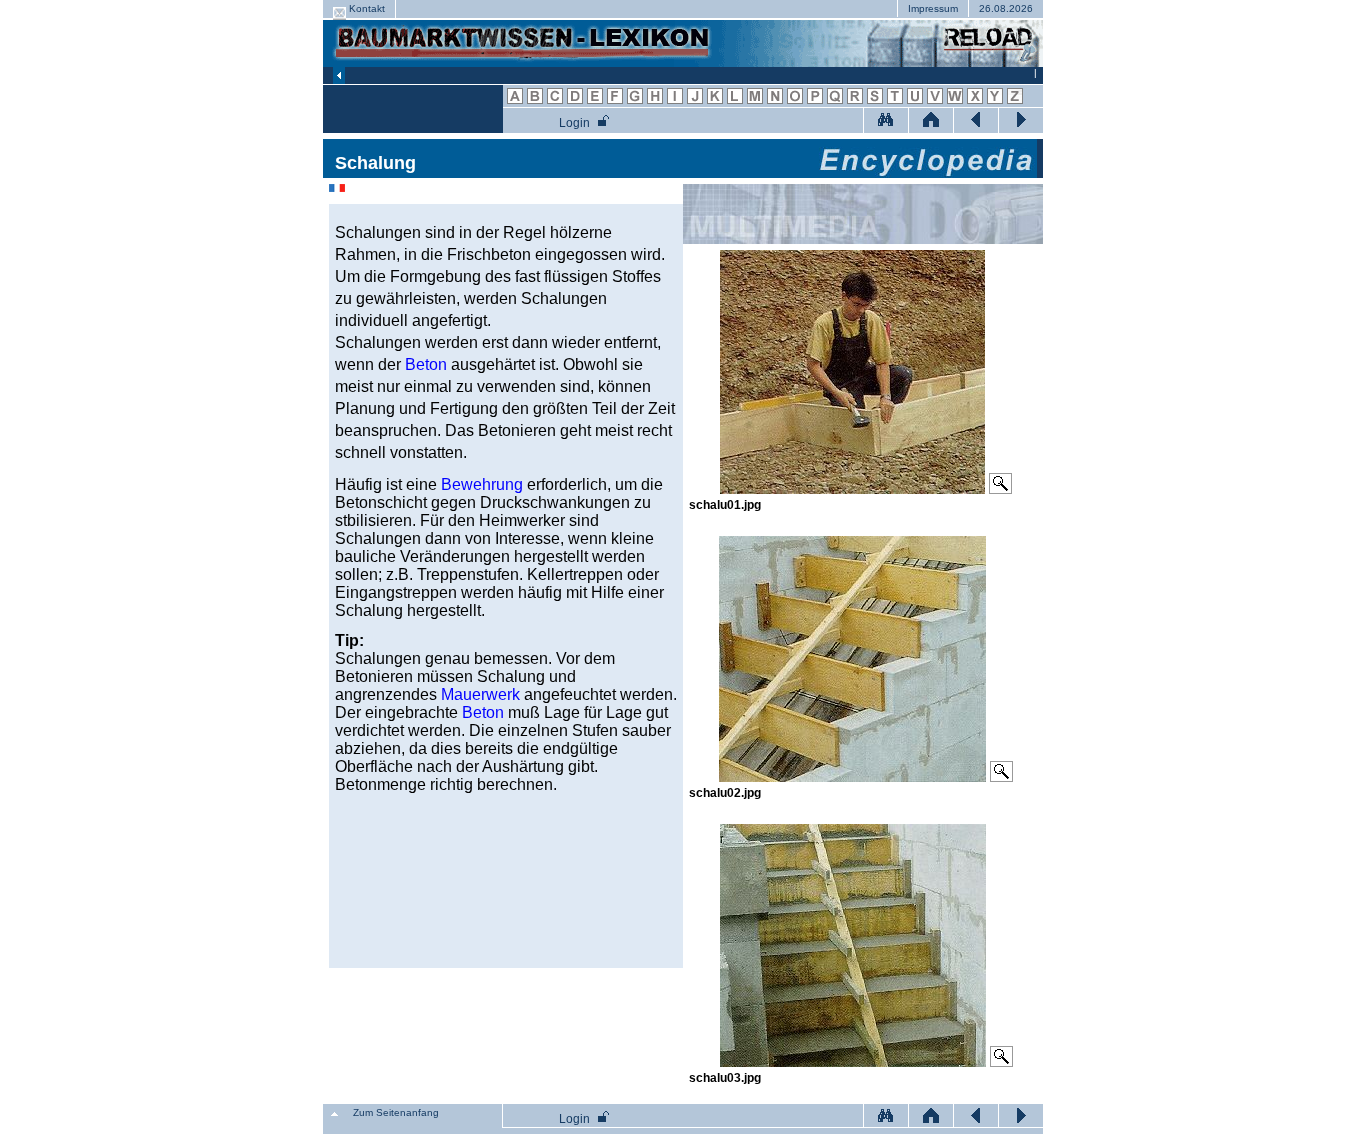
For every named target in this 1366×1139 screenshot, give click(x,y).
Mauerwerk (480, 694)
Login (574, 123)
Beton (426, 364)
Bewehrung (482, 484)
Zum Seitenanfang (396, 1112)
